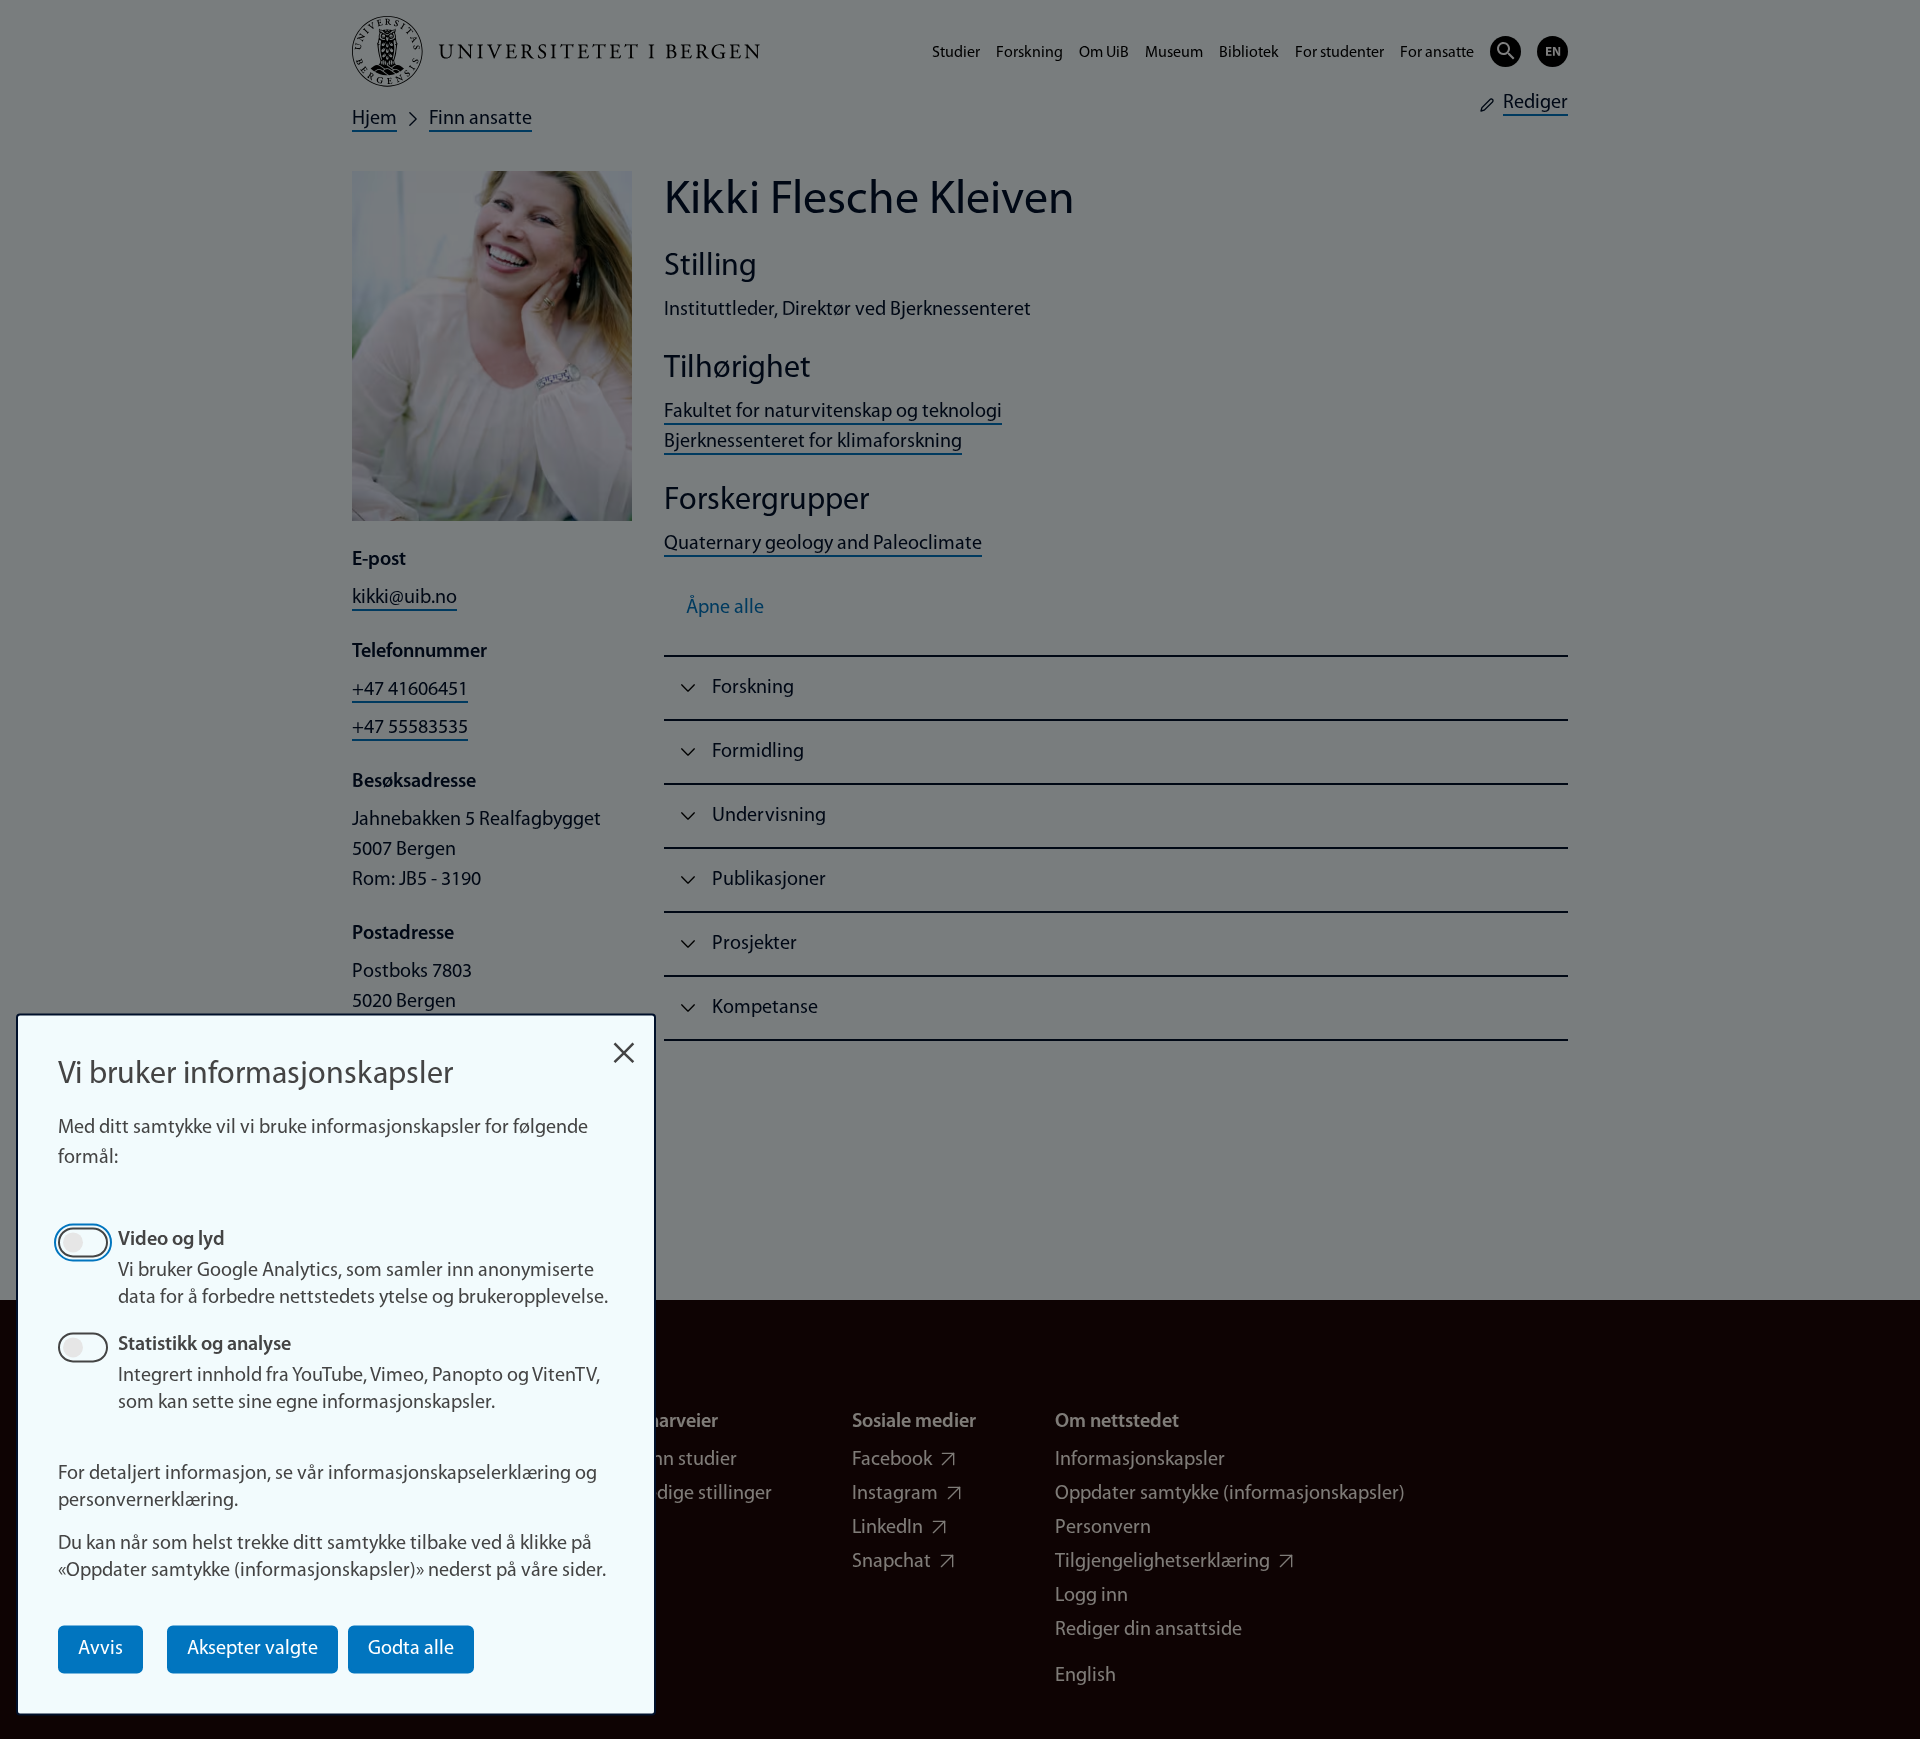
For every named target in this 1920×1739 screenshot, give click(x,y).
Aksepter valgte (252, 1649)
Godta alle (411, 1649)
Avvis (100, 1649)
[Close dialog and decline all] (624, 1042)
